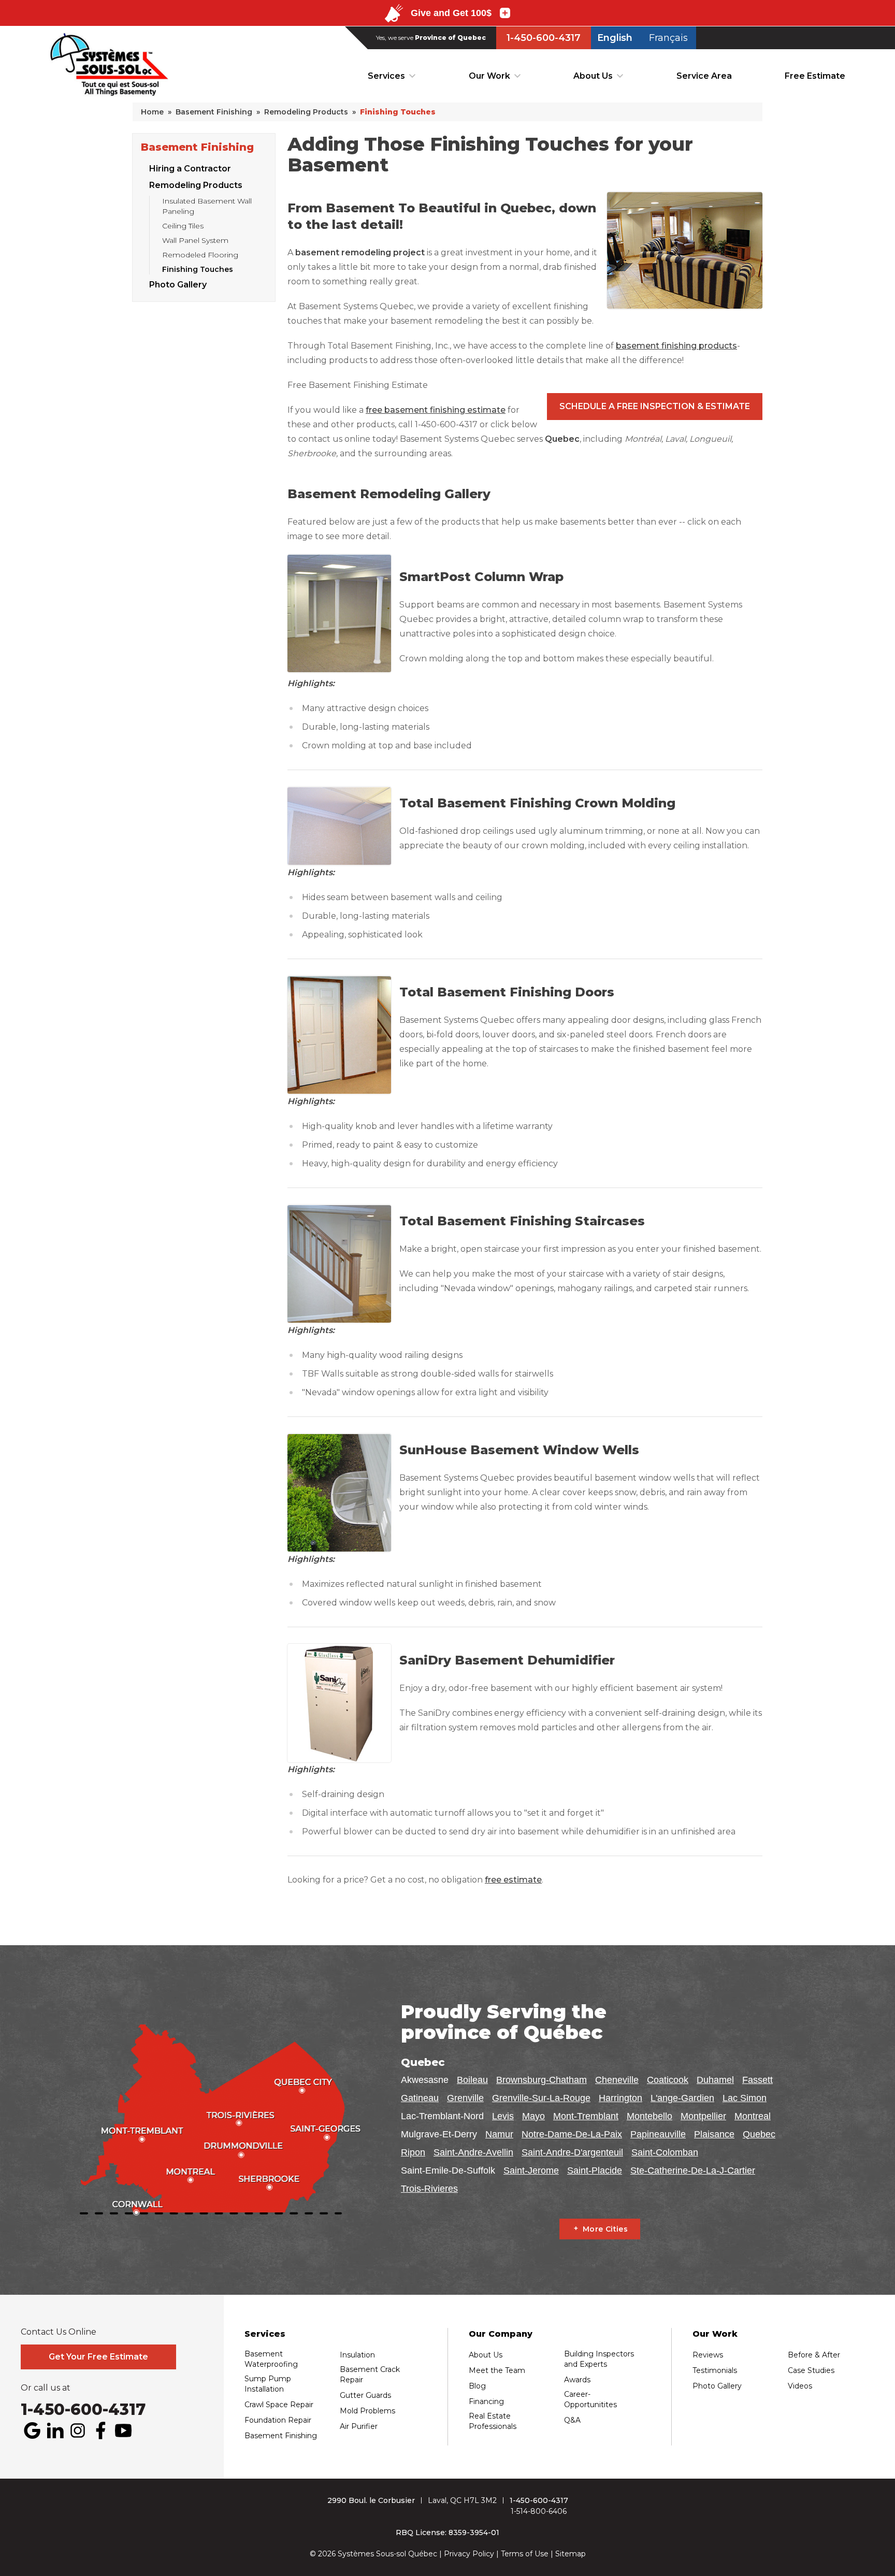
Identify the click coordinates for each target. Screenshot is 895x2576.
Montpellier (703, 2116)
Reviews (708, 2355)
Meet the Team (497, 2370)
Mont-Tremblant (586, 2116)
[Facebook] (100, 2430)
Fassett (757, 2080)
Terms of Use (525, 2554)
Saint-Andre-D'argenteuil (572, 2152)
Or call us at (46, 2388)
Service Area (704, 76)
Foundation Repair (278, 2420)
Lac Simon (745, 2098)
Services (386, 76)
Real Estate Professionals (493, 2421)
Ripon (413, 2152)
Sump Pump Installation (268, 2384)
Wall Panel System (195, 240)
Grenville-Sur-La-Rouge (541, 2098)
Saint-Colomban (665, 2152)
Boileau (472, 2080)
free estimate (513, 1880)
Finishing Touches (198, 269)
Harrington (620, 2098)
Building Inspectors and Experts (599, 2359)
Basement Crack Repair (370, 2375)
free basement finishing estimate (436, 410)
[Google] (32, 2430)
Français (668, 38)
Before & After (814, 2355)
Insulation (357, 2355)
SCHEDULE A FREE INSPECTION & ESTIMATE (655, 406)
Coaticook (668, 2080)
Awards (577, 2380)
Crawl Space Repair (279, 2405)
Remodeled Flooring (200, 255)
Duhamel (715, 2080)
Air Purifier (359, 2426)
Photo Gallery (178, 285)
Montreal (753, 2116)
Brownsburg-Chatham (542, 2080)
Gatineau (420, 2098)
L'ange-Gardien (682, 2098)
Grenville (465, 2098)
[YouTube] (123, 2430)
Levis (503, 2116)
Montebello (649, 2116)
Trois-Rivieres (429, 2189)
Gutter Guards (365, 2395)
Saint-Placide (595, 2170)
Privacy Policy (469, 2554)
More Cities (605, 2229)
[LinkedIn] (55, 2430)
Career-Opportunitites (590, 2399)
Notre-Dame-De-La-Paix (572, 2134)
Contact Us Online (59, 2332)
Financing (486, 2401)
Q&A (572, 2420)
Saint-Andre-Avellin (473, 2152)
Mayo (533, 2116)
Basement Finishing (197, 147)
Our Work (489, 76)
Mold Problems (367, 2411)
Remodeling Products (196, 185)
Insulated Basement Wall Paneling (207, 206)
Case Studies (811, 2370)
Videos (800, 2386)
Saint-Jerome (531, 2170)
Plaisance (714, 2134)
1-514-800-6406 (539, 2511)
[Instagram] (78, 2430)
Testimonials (715, 2370)
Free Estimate (815, 76)
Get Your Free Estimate (98, 2357)
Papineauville (658, 2134)
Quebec (759, 2134)
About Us (593, 76)
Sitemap (571, 2554)
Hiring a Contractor (190, 169)
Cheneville (617, 2080)
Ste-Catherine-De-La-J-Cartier (693, 2170)
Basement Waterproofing (271, 2359)
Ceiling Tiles (183, 226)
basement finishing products (676, 346)
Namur (499, 2134)
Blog (477, 2386)
